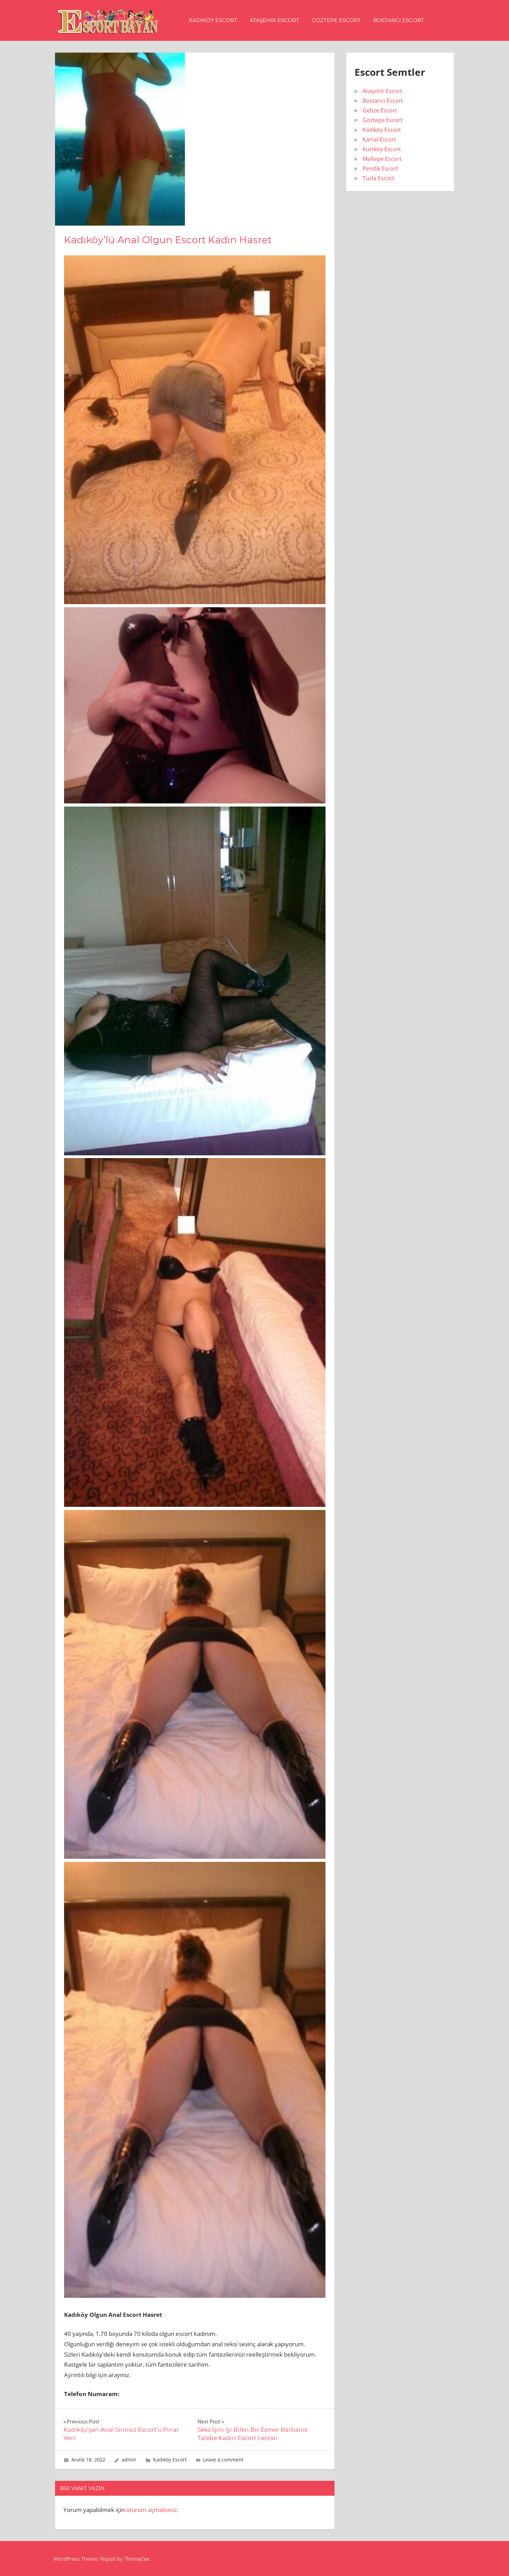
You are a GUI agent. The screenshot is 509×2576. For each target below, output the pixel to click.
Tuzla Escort (378, 178)
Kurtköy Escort (382, 149)
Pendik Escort (380, 169)
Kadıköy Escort (213, 20)
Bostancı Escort (399, 20)
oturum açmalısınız (151, 2510)
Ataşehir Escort (274, 20)
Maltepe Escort (382, 159)
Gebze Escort (380, 110)
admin (129, 2460)
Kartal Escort (379, 139)
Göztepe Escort (336, 20)
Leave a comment (223, 2460)
